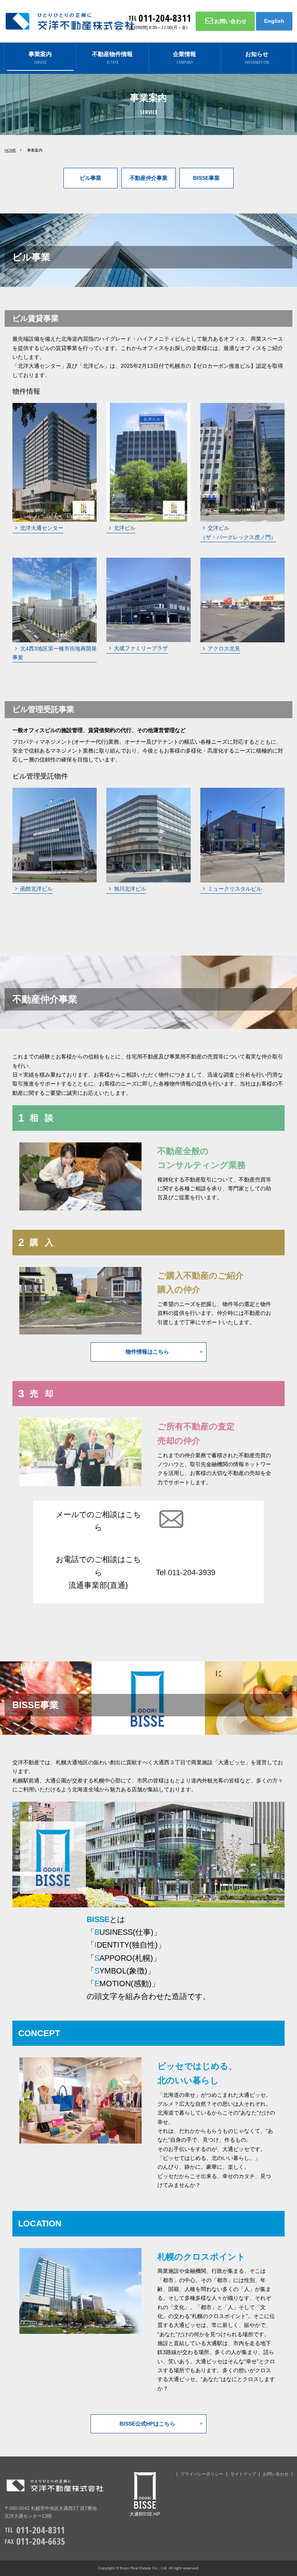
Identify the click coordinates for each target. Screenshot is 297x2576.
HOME (10, 150)
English (274, 21)
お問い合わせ (230, 21)
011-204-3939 (192, 1572)
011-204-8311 (165, 18)
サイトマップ (243, 2474)
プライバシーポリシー (202, 2474)
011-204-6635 (41, 2541)
